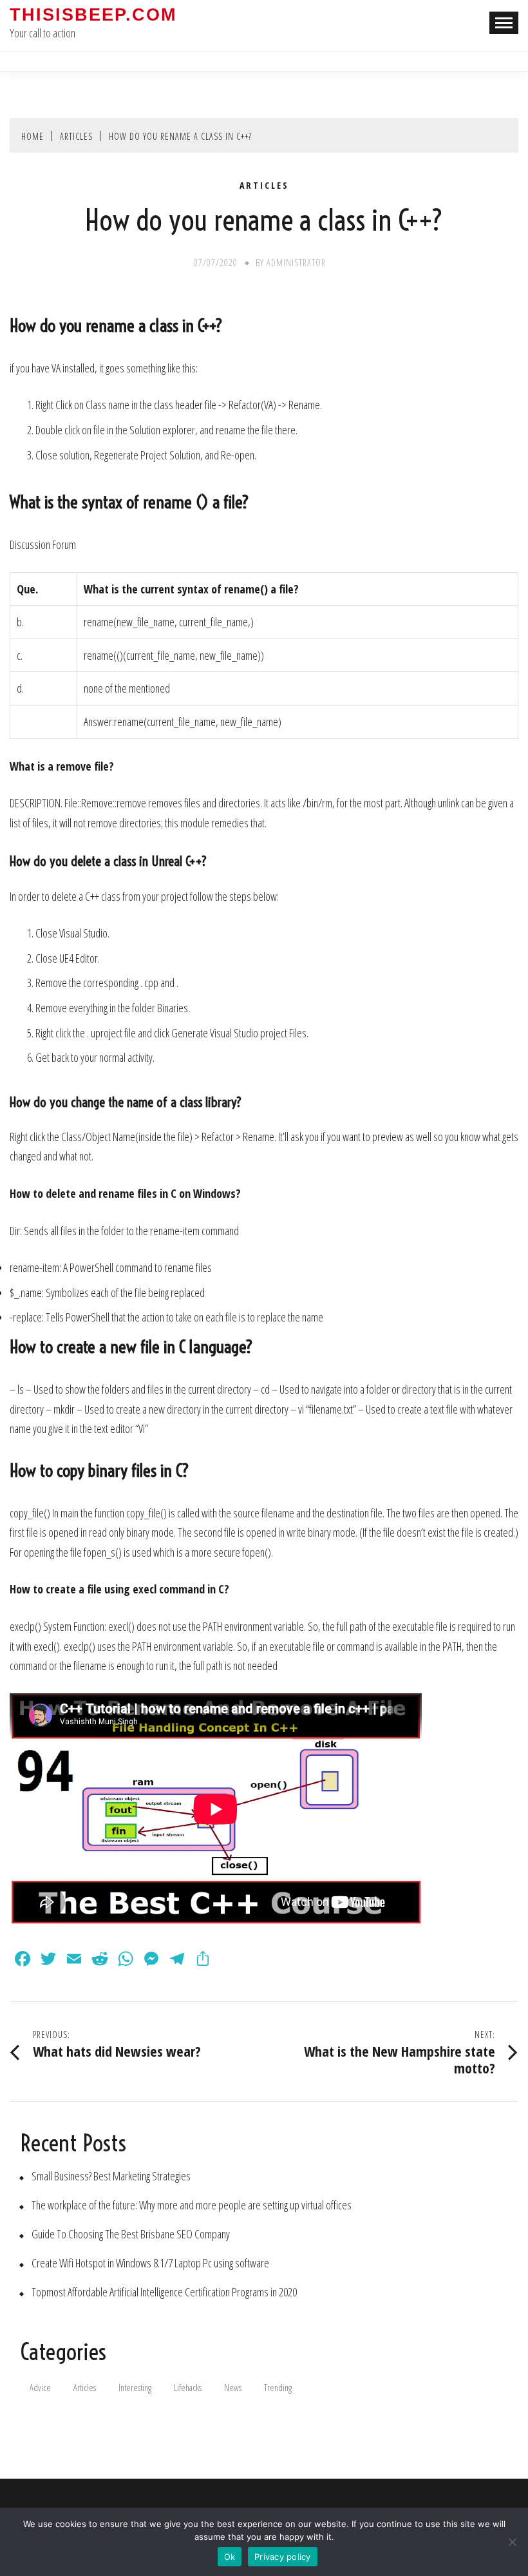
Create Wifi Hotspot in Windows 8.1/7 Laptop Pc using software (150, 2263)
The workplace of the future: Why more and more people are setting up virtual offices (192, 2205)
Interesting (135, 2388)
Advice (40, 2388)
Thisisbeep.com (93, 15)
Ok (230, 2557)
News (233, 2388)
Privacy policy (283, 2557)
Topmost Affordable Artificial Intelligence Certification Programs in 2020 (164, 2292)
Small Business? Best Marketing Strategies (111, 2176)
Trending (278, 2388)
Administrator (296, 263)
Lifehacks (188, 2388)
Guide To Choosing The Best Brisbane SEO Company (131, 2234)
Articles (264, 186)
